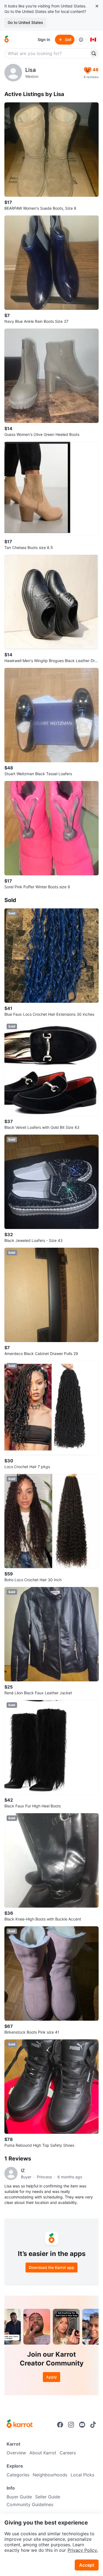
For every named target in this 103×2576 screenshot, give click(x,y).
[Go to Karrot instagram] (71, 2425)
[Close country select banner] (97, 6)
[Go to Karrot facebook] (60, 2425)
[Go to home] (7, 40)
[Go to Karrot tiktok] (93, 2425)
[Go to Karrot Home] (20, 2424)
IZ (23, 2170)
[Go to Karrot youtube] (82, 2425)
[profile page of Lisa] (13, 73)
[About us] (81, 40)
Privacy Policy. (83, 2550)
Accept (87, 2565)
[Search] (94, 53)
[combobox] (47, 53)
